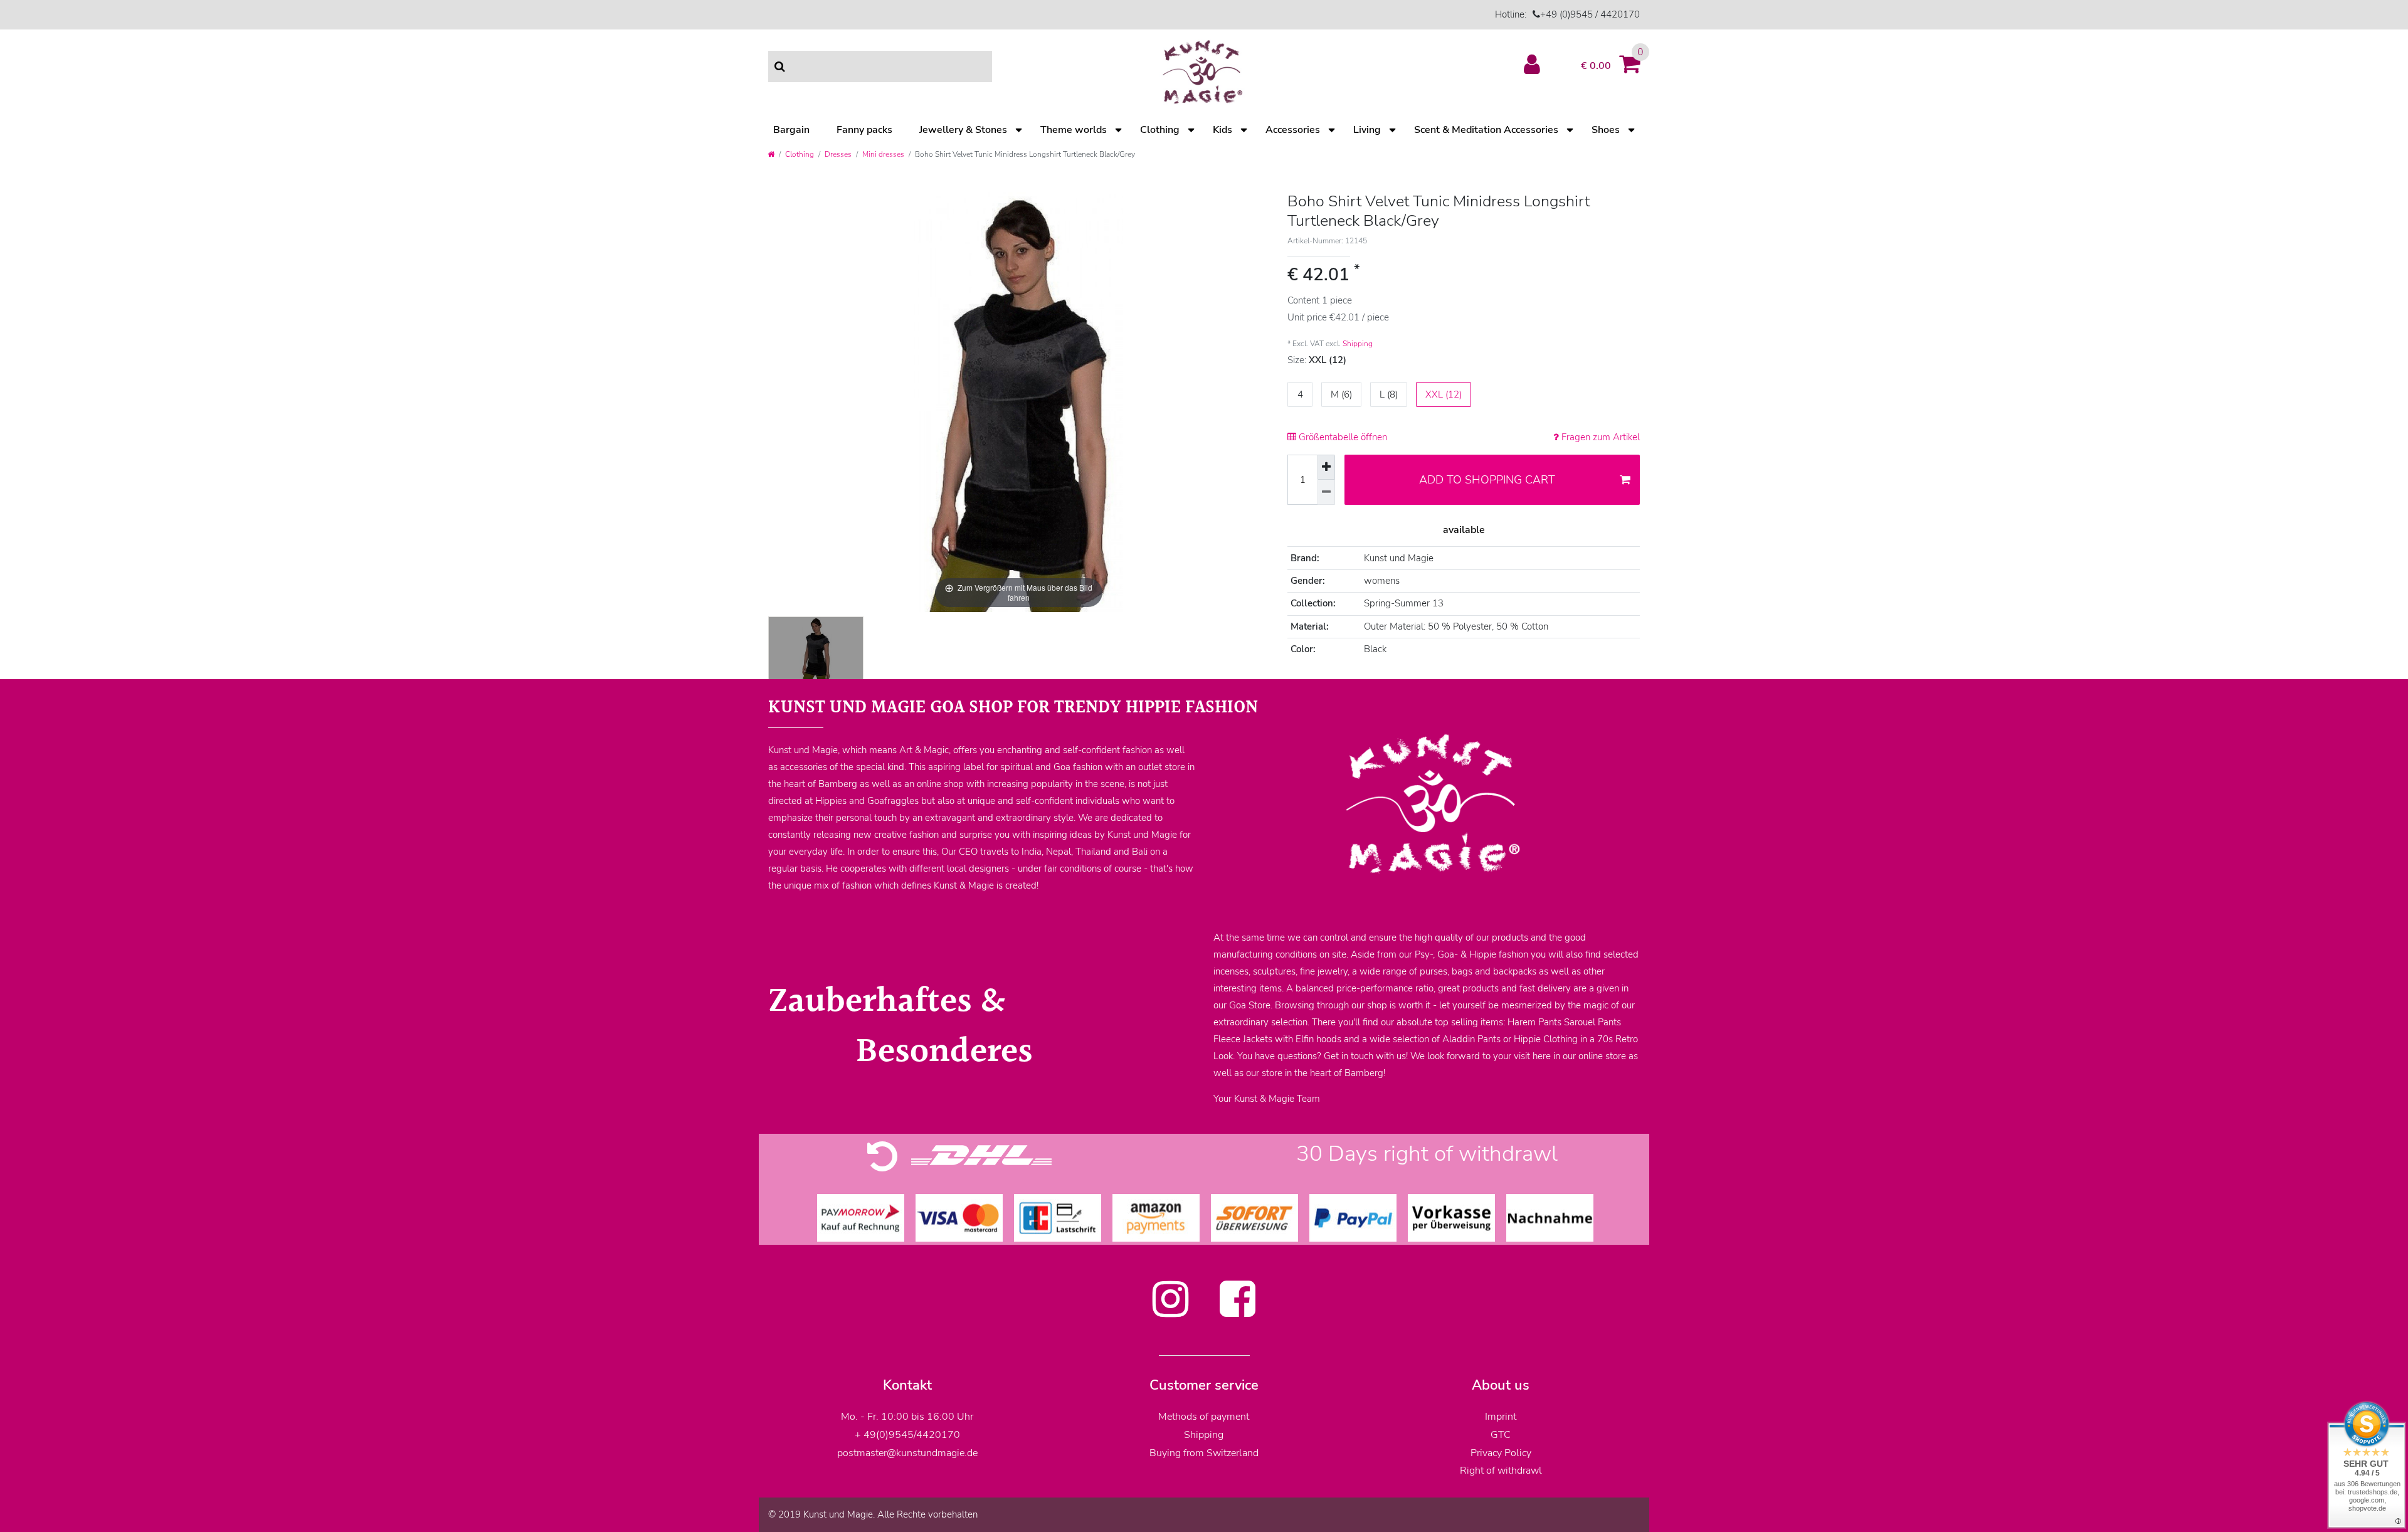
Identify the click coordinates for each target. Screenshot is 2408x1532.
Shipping (1358, 344)
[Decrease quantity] (1326, 492)
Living (1367, 130)
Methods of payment (1204, 1417)
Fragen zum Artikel (1599, 437)
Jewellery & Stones (963, 130)
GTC (1501, 1435)
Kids (1222, 130)
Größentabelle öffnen (1342, 437)
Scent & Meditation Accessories (1486, 130)
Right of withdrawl (1501, 1471)
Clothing (1160, 130)
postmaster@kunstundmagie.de (907, 1453)
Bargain (791, 130)
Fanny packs (864, 130)
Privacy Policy (1501, 1453)
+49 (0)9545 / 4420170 (1590, 14)
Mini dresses (883, 154)
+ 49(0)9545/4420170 (907, 1435)
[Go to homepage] (771, 154)
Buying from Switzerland (1204, 1453)
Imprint (1501, 1417)
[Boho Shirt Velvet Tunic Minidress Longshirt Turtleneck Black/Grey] (816, 649)
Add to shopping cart (1487, 480)
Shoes (1606, 130)
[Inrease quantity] (1326, 467)
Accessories (1293, 130)
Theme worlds (1074, 130)
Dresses (838, 154)
